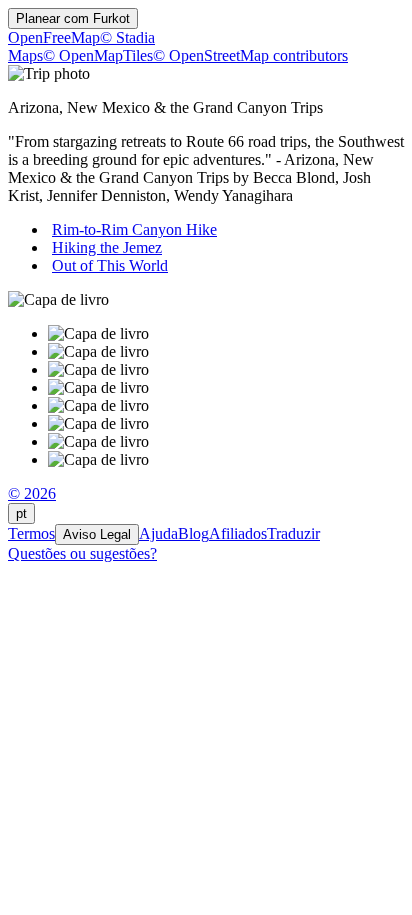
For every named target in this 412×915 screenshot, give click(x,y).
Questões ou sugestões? (82, 553)
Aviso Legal (97, 534)
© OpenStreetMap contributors (250, 55)
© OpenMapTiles (98, 55)
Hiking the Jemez (107, 247)
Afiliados (238, 533)
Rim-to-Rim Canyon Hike (134, 229)
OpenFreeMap (54, 37)
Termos (31, 533)
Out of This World (110, 265)
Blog (193, 533)
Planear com (73, 18)
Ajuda (158, 533)
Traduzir (293, 533)
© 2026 (32, 493)
